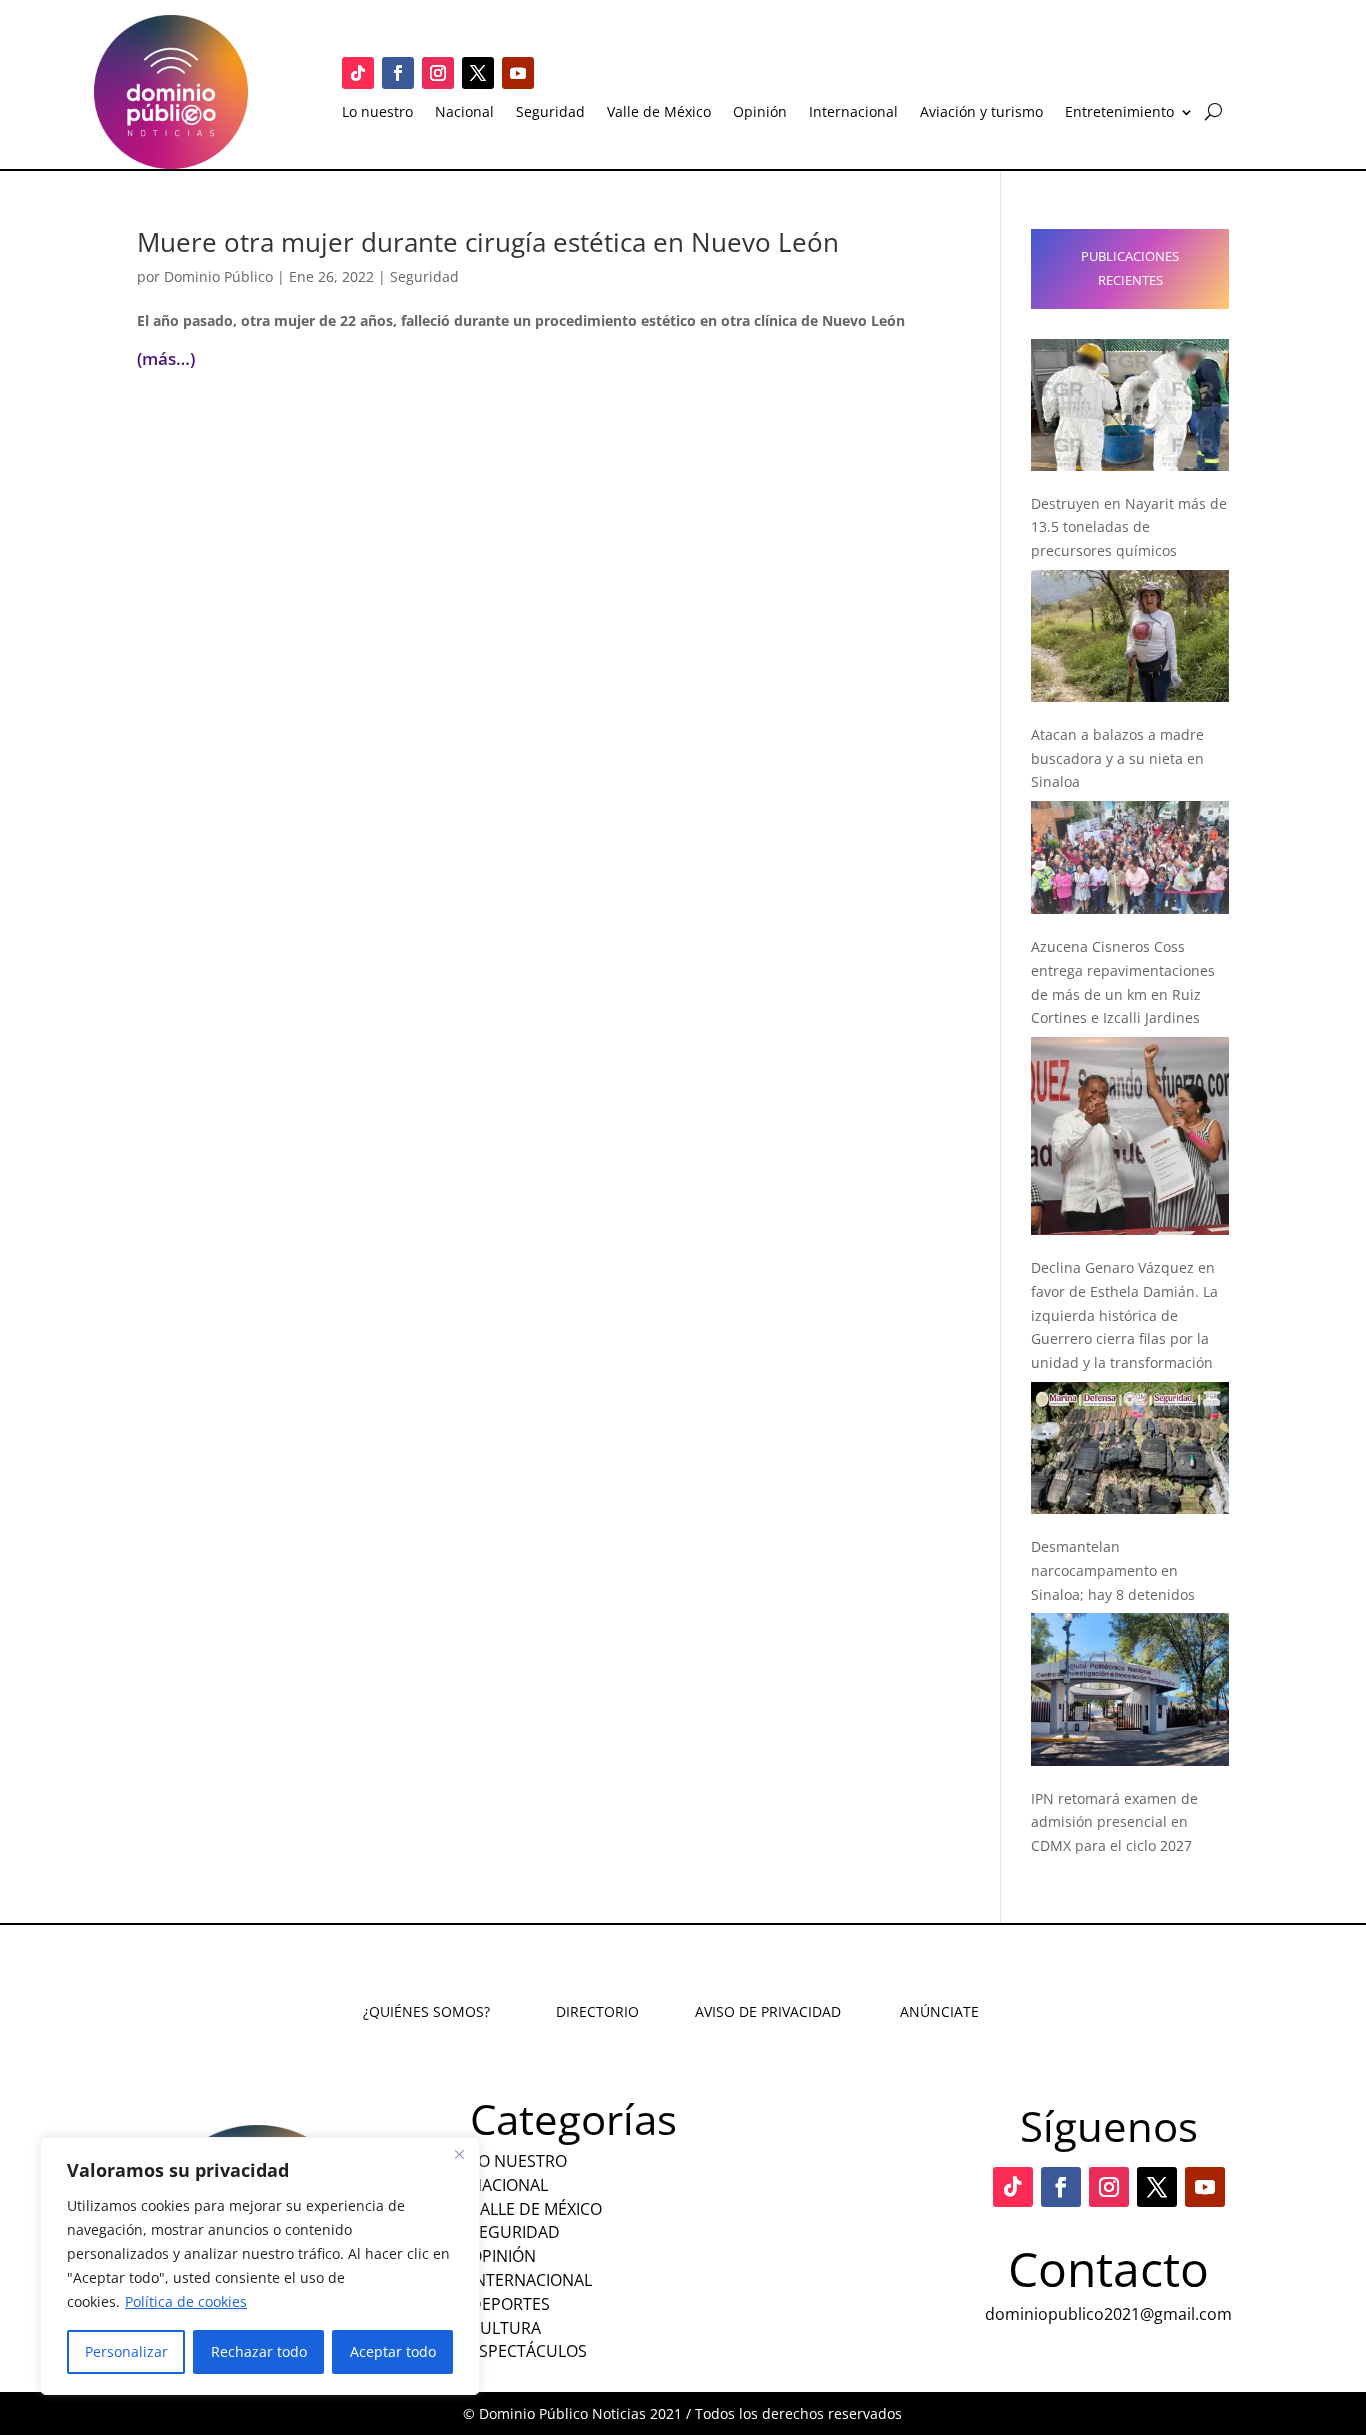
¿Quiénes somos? (426, 2011)
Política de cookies (186, 2301)
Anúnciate (939, 2011)
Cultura (505, 2328)
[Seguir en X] (478, 73)
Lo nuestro (377, 113)
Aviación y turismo (981, 113)
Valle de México (659, 113)
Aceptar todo (393, 2351)
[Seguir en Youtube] (518, 73)
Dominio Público (218, 276)
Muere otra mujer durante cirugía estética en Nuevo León (488, 242)
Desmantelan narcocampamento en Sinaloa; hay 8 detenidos (1113, 1570)
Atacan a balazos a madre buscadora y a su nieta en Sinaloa (1117, 758)
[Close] (459, 2154)
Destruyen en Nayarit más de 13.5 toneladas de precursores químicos (1129, 527)
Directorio (597, 2011)
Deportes (510, 2304)
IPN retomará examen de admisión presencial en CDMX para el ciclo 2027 (1114, 1822)
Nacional (464, 113)
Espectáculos (528, 2351)
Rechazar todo (259, 2351)
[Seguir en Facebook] (398, 73)
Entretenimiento (1119, 113)
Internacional (853, 113)
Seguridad (550, 113)
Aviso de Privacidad (768, 2011)
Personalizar (126, 2351)
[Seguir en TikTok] (358, 73)
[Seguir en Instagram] (438, 73)
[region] (260, 2266)
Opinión (760, 113)
